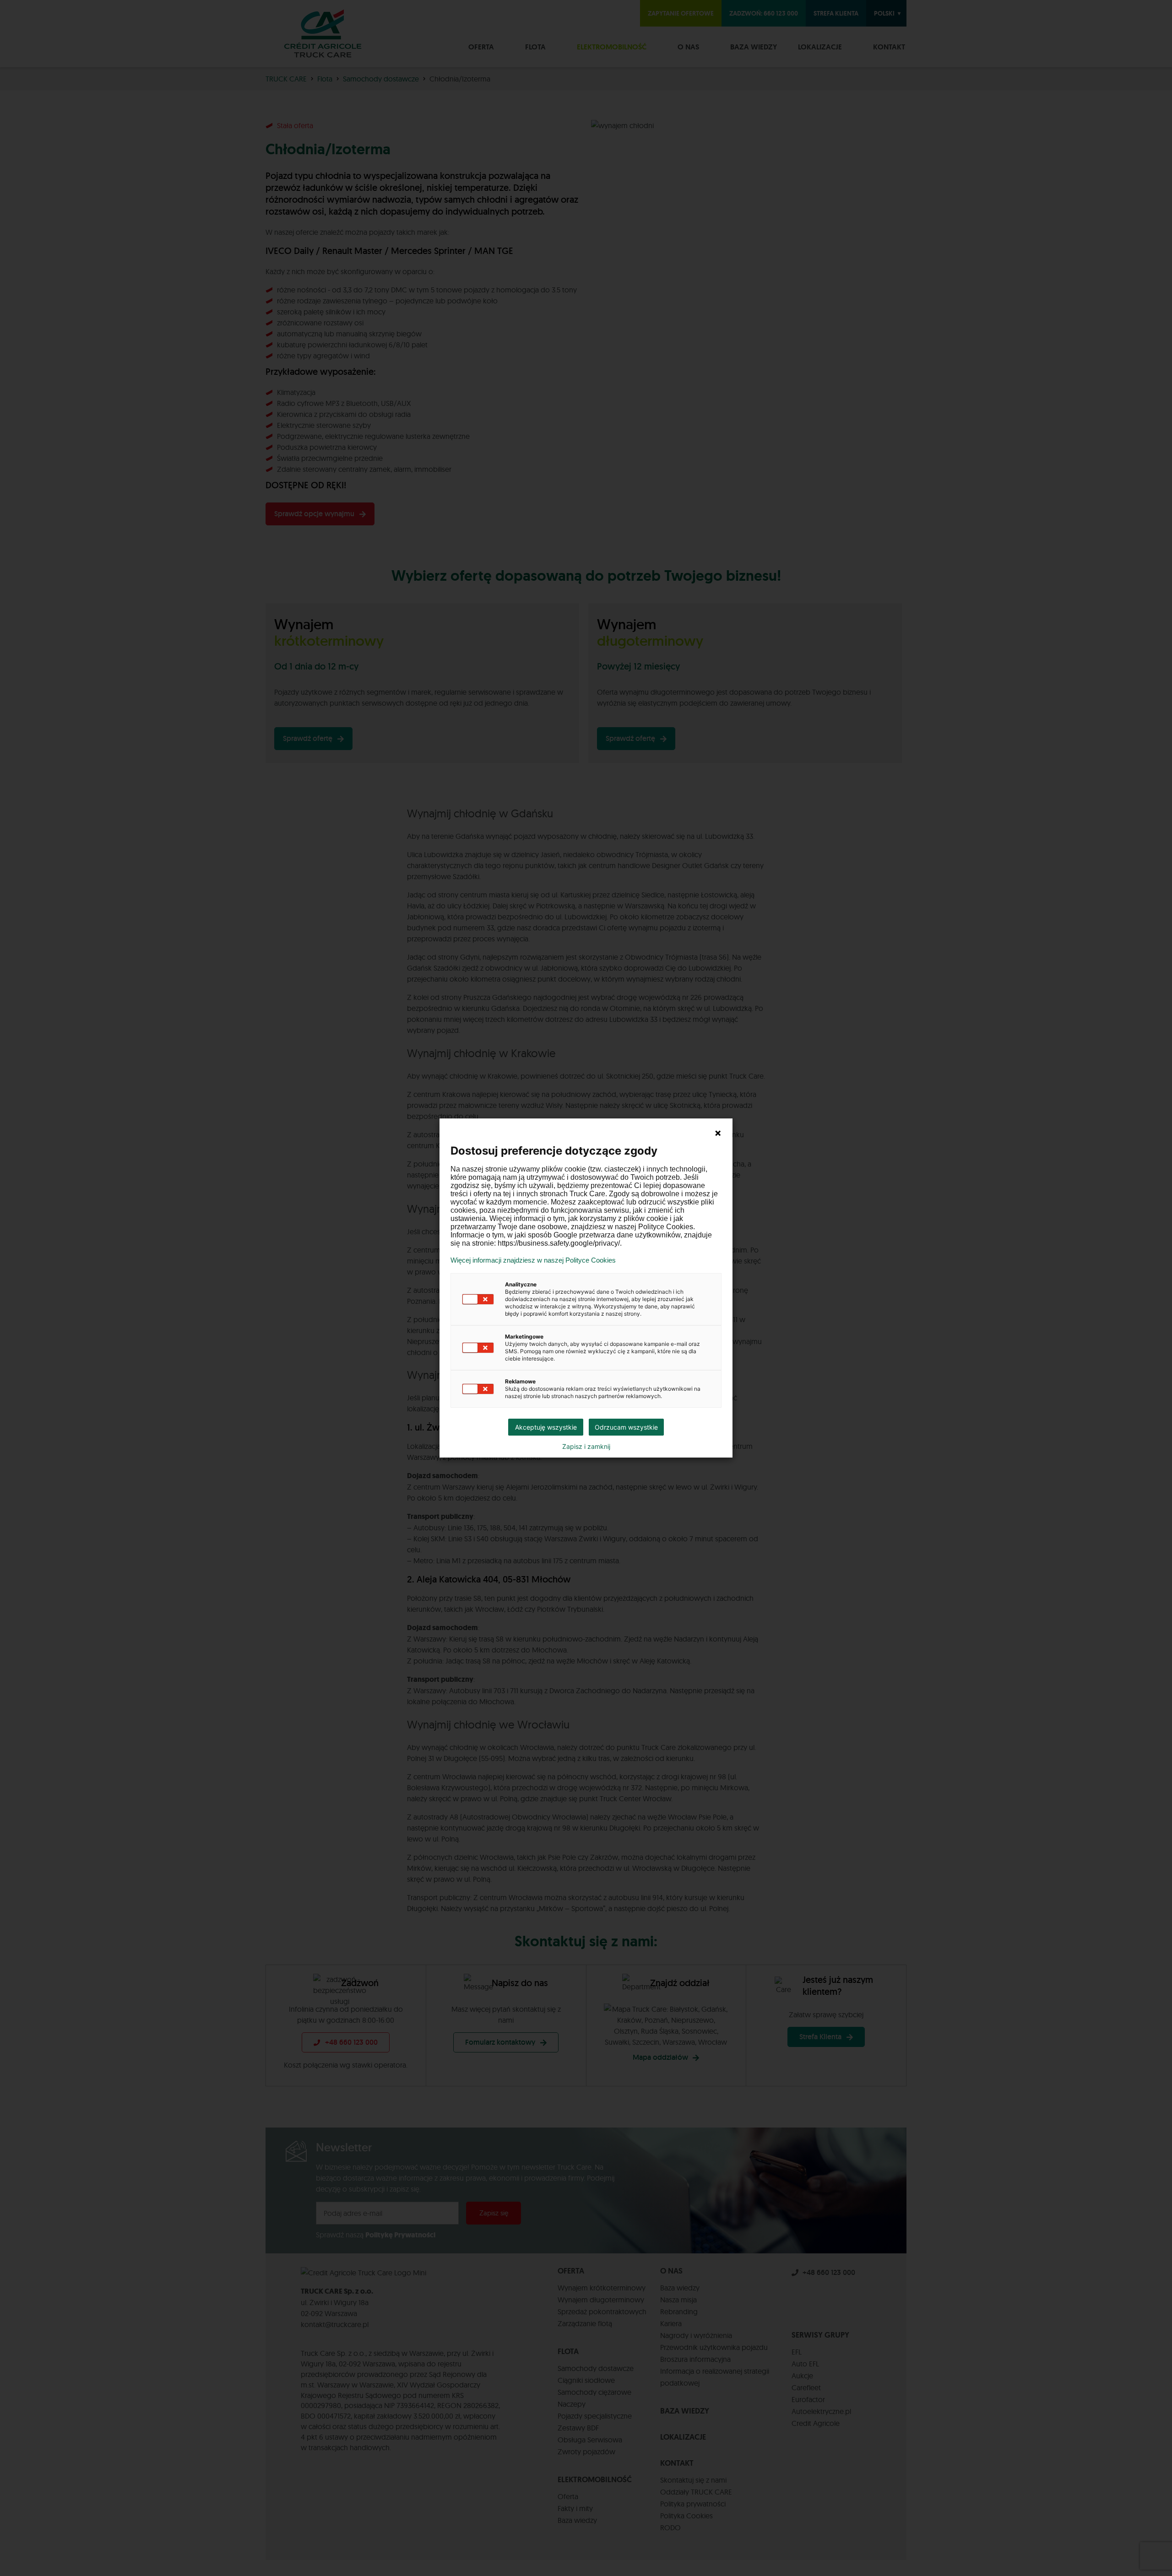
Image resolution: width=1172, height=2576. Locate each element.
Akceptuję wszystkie (546, 1427)
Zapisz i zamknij (586, 1447)
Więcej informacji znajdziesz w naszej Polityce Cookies (533, 1260)
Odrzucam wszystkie (626, 1427)
